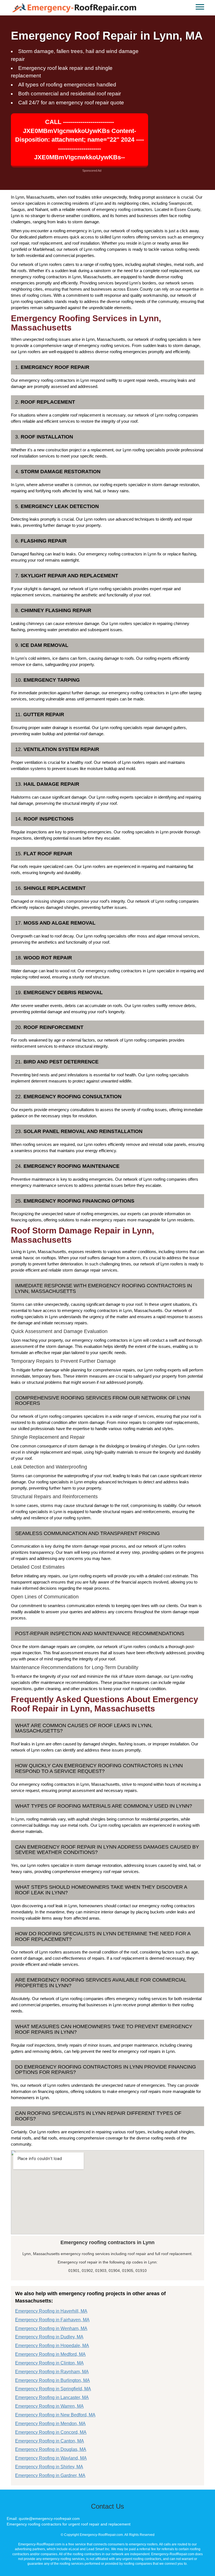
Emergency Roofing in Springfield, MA (53, 2389)
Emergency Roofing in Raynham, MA (52, 2372)
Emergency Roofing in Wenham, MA (51, 2328)
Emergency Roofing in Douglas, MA (51, 2449)
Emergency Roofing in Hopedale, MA (52, 2346)
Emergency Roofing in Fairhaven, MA (52, 2320)
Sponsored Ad (92, 171)
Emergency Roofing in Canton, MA (50, 2441)
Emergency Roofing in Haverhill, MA (51, 2311)
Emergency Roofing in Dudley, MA (49, 2337)
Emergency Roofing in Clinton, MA (49, 2363)
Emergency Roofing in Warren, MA (49, 2406)
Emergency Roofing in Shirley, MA (49, 2467)
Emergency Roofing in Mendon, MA (50, 2424)
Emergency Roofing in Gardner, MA (50, 2475)
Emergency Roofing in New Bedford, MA (55, 2415)
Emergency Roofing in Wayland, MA (51, 2458)
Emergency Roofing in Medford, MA (50, 2354)
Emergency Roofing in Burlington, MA (52, 2380)
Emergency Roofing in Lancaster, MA (52, 2397)
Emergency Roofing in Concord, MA (51, 2432)
